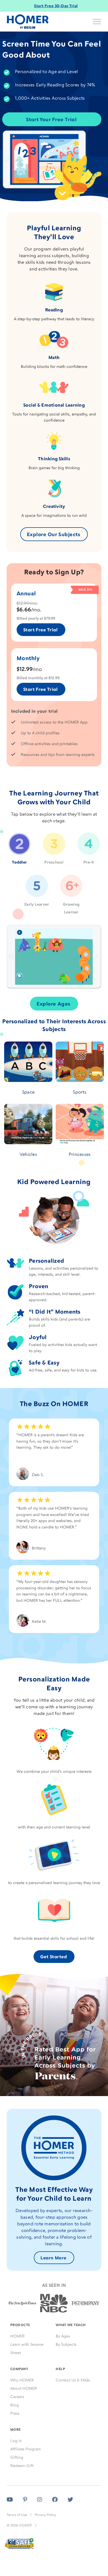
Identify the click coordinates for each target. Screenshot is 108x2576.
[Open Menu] (97, 22)
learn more (53, 2258)
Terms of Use (17, 2515)
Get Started (53, 1957)
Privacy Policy (46, 2515)
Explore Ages (53, 1004)
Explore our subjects (54, 534)
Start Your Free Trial (51, 119)
